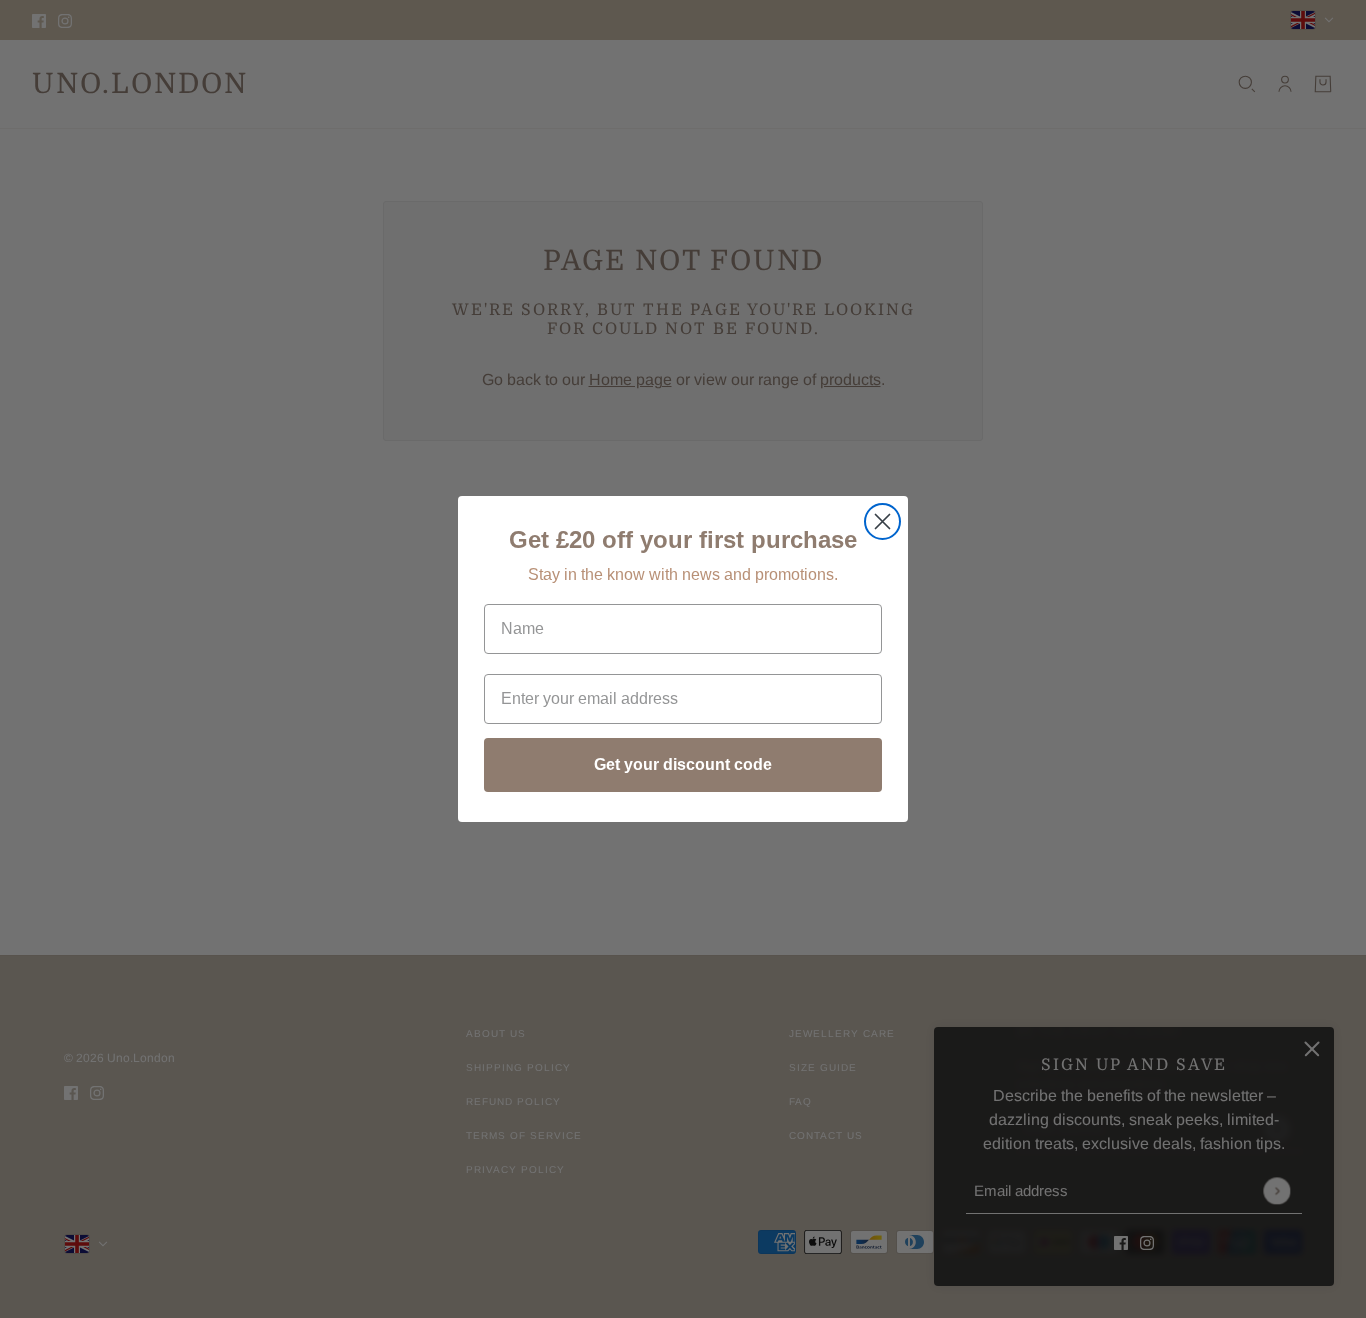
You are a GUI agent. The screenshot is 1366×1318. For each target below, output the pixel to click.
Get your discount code (683, 764)
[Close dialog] (882, 521)
